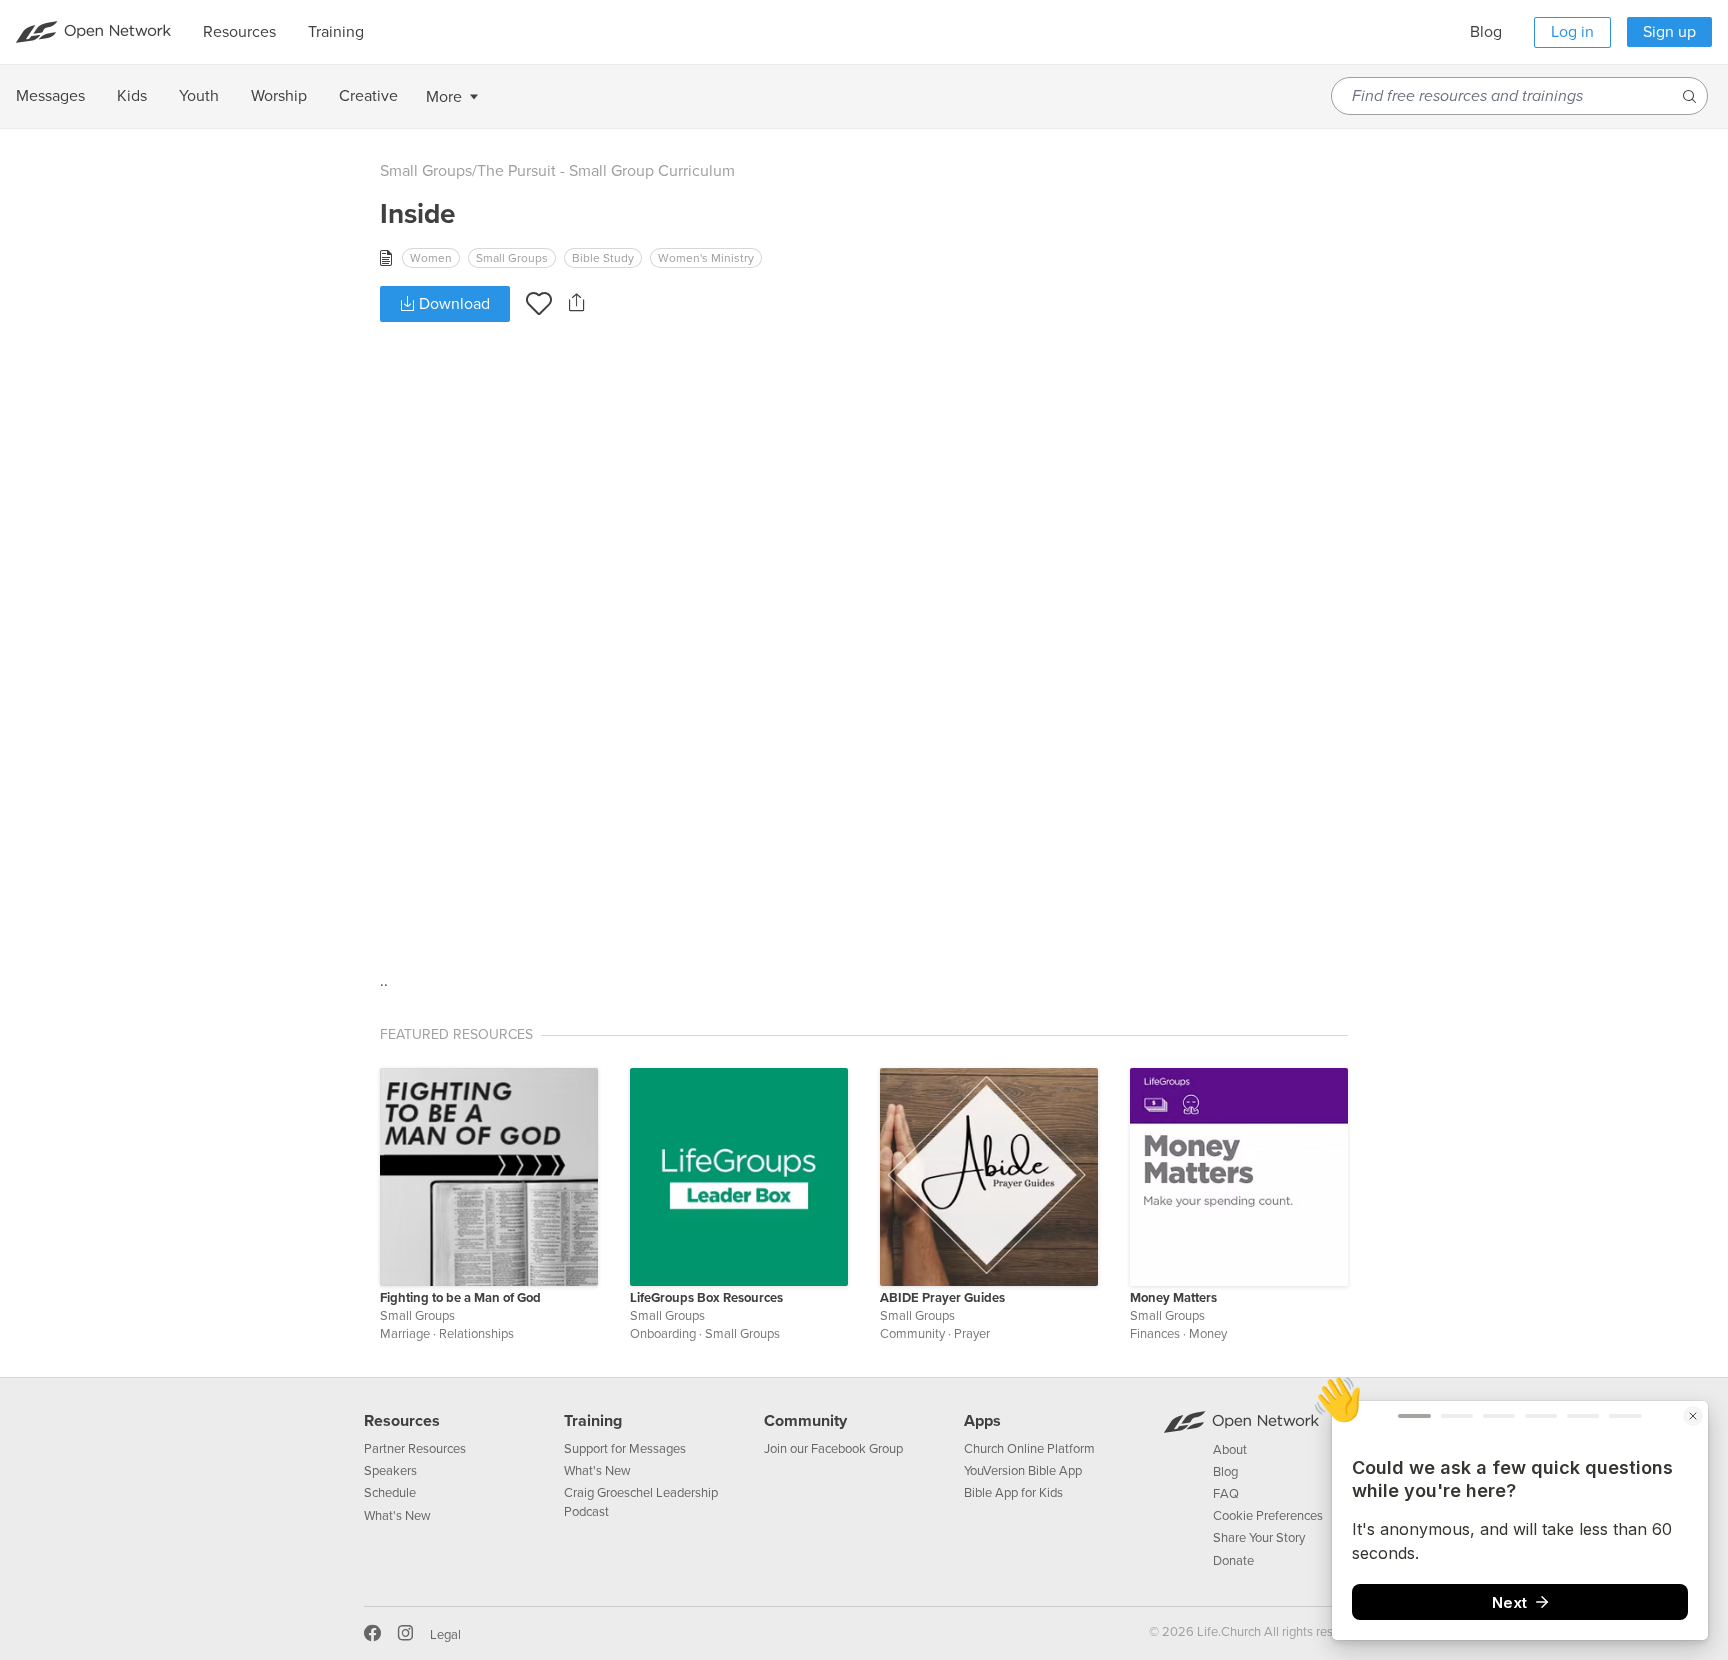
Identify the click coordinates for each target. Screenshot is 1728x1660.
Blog (1486, 32)
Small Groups (426, 171)
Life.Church (1227, 1632)
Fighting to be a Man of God (460, 1298)
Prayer (972, 1334)
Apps (982, 1421)
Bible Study (603, 258)
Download (452, 304)
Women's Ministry (706, 258)
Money (1208, 1334)
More (444, 97)
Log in (1572, 32)
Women (431, 258)
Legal (445, 1635)
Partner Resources (415, 1449)
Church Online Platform (1029, 1449)
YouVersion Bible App (1023, 1471)
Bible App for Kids (1013, 1493)
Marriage (405, 1334)
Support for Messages (625, 1449)
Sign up (1669, 32)
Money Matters (1173, 1298)
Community (912, 1334)
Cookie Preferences (1268, 1516)
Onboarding (663, 1334)
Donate (1233, 1561)
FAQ (1226, 1494)
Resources (402, 1421)
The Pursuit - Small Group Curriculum (606, 171)
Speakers (390, 1471)
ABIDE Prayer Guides (942, 1298)
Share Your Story (1259, 1538)
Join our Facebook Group (833, 1449)
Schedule (390, 1493)
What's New (397, 1516)
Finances (1155, 1334)
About (1230, 1450)
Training (593, 1421)
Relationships (476, 1334)
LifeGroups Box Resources (706, 1298)
